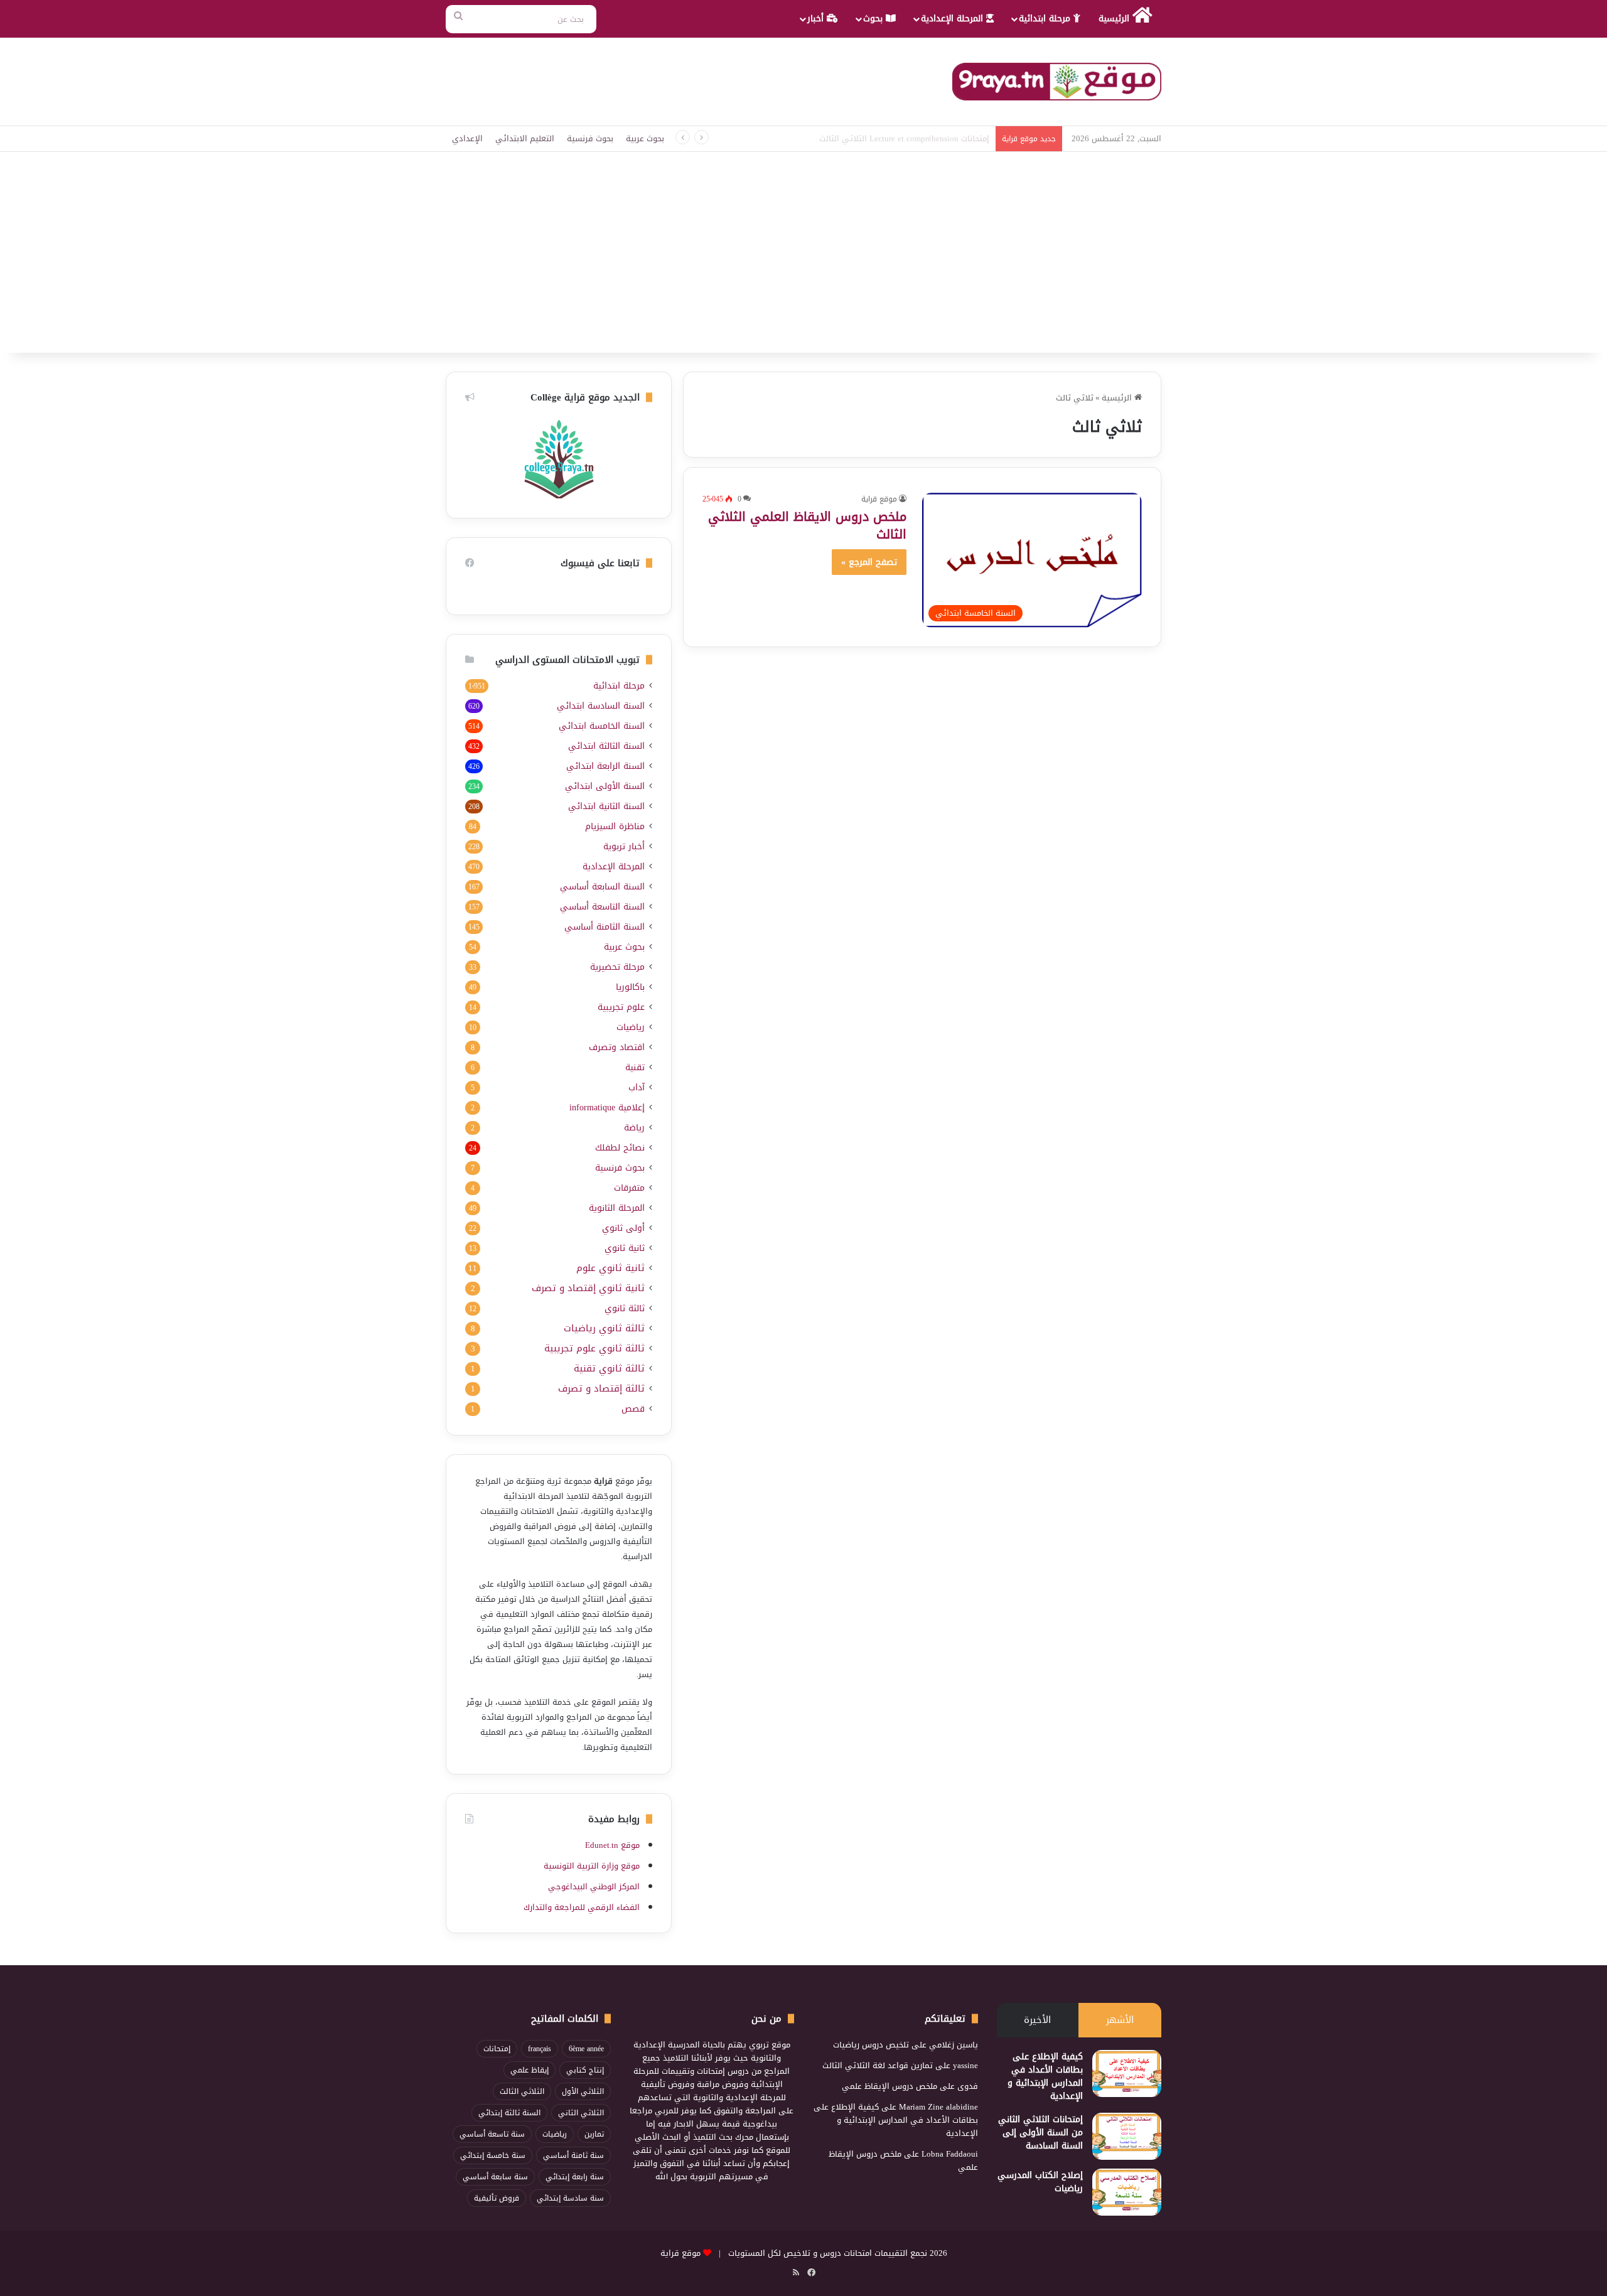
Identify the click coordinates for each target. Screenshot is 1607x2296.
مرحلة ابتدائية (1046, 19)
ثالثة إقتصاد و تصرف (601, 1389)
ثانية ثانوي (625, 1248)
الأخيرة (1037, 2020)
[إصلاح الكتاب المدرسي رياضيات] (1127, 2192)
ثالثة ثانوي (625, 1308)
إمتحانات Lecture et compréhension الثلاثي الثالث (904, 138)
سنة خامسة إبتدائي (493, 2155)
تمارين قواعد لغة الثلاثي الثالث (878, 2065)
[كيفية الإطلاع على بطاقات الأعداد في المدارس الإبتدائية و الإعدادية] (1127, 2073)
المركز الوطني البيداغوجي (594, 1886)
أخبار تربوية (624, 846)
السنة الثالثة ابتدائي (606, 746)
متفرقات (629, 1188)
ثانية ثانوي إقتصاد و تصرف (588, 1288)
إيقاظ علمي (529, 2070)
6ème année (586, 2049)
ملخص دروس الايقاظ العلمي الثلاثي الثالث (807, 525)
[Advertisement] (803, 259)
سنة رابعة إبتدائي (575, 2177)
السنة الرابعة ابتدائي (605, 766)
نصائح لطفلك (620, 1148)
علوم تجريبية (621, 1007)
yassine (965, 2065)
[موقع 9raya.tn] (1057, 82)
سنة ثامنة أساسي (573, 2155)
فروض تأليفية (497, 2198)
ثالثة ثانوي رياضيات (604, 1328)
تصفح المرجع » (869, 562)
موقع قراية (879, 499)
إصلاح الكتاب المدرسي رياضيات (1040, 2182)
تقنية (635, 1067)
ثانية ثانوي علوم (610, 1268)
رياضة (634, 1128)
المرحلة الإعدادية (954, 19)
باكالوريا (630, 987)
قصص (633, 1409)
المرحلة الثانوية (617, 1208)
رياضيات (631, 1027)
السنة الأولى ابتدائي (605, 786)
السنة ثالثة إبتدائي (509, 2113)
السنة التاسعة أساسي (602, 907)
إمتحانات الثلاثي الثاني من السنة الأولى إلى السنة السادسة (1040, 2132)
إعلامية (607, 1108)
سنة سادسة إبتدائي (570, 2198)
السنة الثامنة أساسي (605, 927)
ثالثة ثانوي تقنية (609, 1369)
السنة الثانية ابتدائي (606, 806)
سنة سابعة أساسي (495, 2177)
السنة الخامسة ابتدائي (602, 726)
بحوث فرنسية (590, 138)
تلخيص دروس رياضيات (871, 2045)
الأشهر (1120, 2020)
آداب (637, 1087)
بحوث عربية (645, 138)
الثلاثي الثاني (581, 2113)
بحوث (874, 19)
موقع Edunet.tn (612, 1845)
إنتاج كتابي (585, 2070)
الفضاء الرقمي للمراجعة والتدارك (582, 1907)
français (540, 2049)
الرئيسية (1115, 19)
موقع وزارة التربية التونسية (592, 1866)
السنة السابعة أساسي (602, 887)
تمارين (594, 2134)
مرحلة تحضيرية (617, 967)
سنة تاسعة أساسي (492, 2134)
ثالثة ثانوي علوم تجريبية (594, 1349)
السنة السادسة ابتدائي (601, 706)
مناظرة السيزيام (615, 826)
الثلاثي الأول (583, 2091)
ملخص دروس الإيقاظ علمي (889, 2086)
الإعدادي (467, 138)
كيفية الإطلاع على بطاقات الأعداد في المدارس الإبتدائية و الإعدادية (1045, 2076)
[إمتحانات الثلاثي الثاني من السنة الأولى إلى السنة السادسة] (1127, 2136)
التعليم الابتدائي (525, 138)
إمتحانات (497, 2049)
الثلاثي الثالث (522, 2091)
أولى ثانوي (623, 1228)
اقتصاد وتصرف (617, 1047)
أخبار (817, 19)
